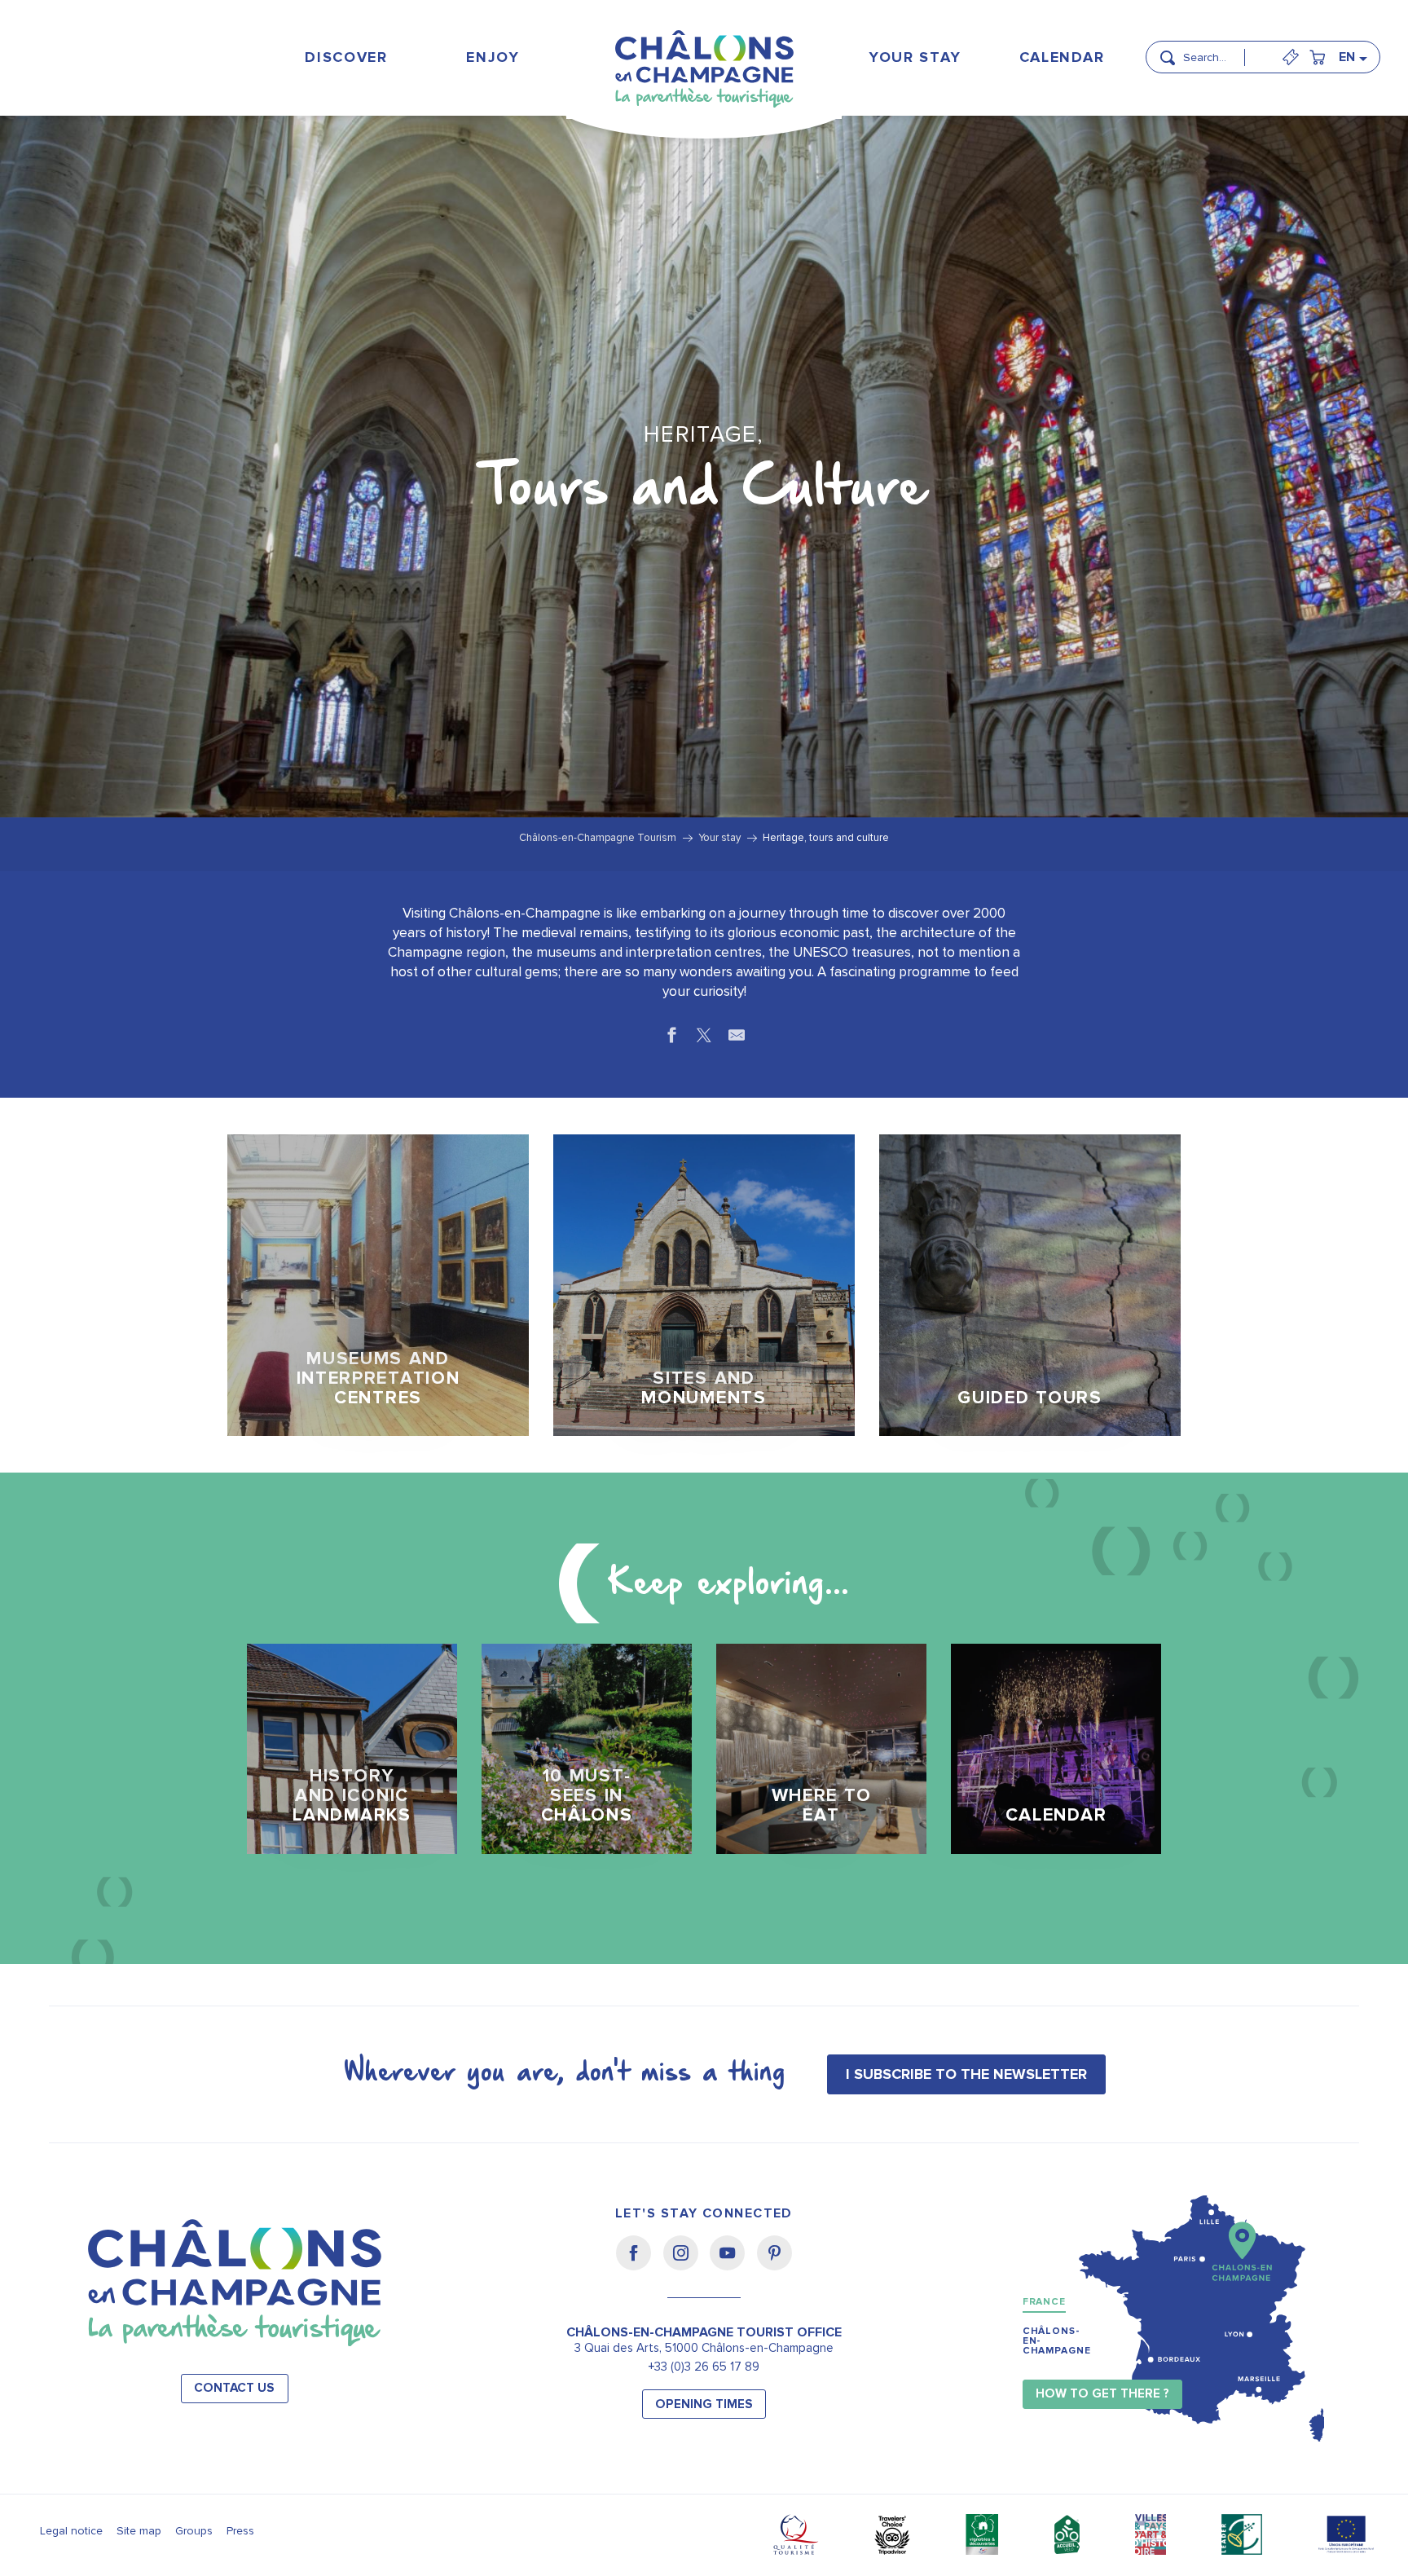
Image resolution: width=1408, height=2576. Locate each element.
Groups (194, 2531)
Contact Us (234, 2388)
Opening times (704, 2404)
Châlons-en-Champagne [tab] (1057, 2341)
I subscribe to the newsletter (966, 2074)
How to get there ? (1102, 2394)
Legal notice (71, 2531)
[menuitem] (347, 57)
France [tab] (1044, 2302)
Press (240, 2531)
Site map (139, 2531)
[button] (1219, 51)
